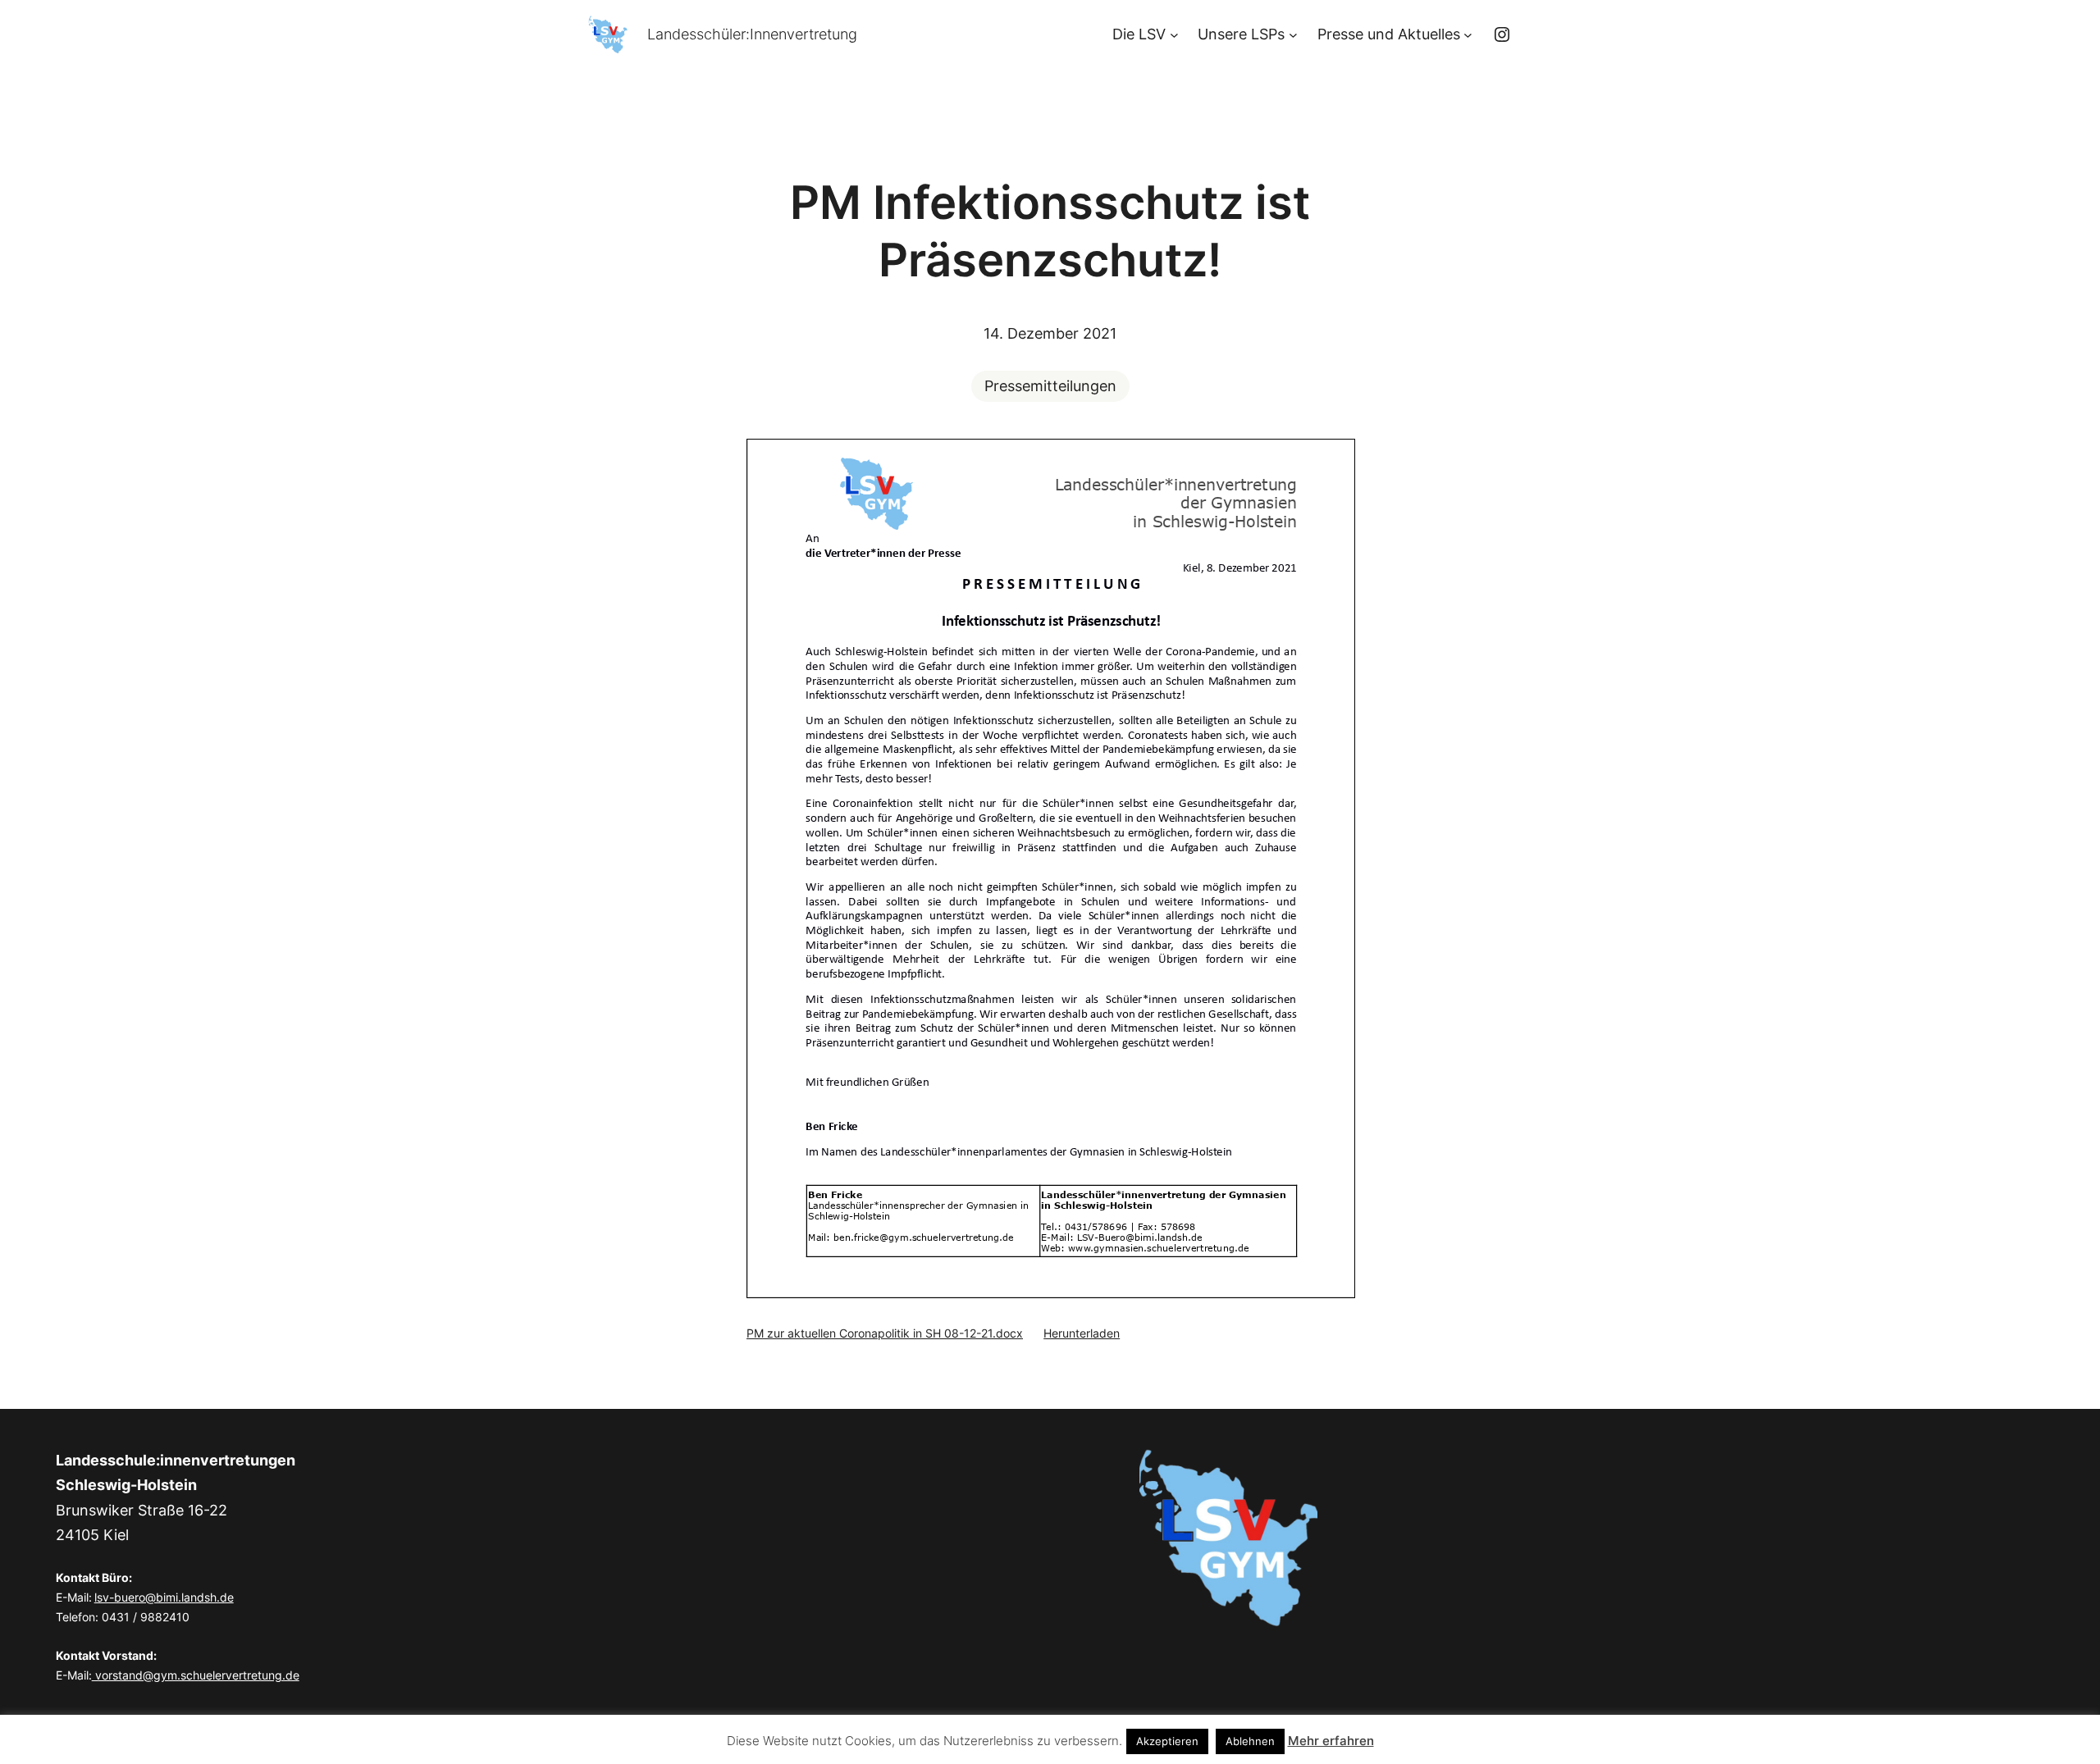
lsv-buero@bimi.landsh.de (164, 1597)
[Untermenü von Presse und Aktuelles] (1468, 35)
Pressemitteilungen (1050, 386)
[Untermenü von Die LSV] (1174, 35)
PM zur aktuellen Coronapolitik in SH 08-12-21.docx (885, 1333)
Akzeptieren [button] (1167, 1741)
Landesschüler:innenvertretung (752, 34)
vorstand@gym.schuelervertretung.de (196, 1675)
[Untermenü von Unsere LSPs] (1293, 35)
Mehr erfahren (1331, 1741)
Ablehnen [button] (1250, 1741)
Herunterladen (1082, 1333)
